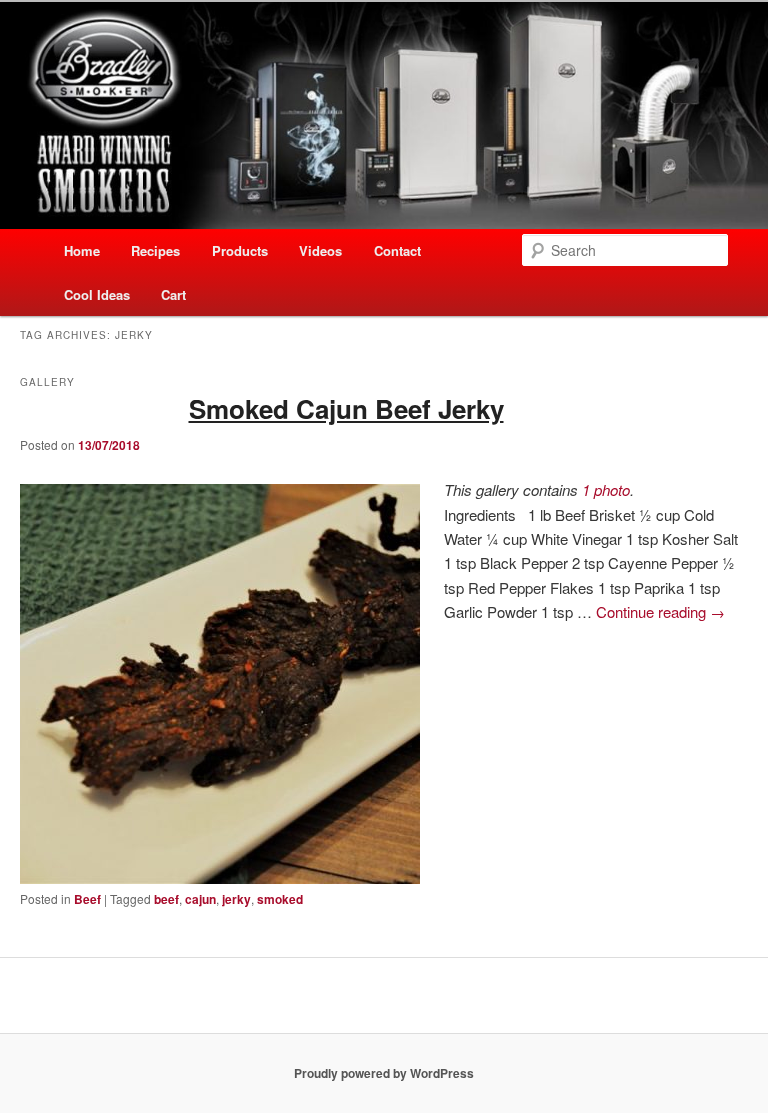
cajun (200, 899)
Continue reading (660, 611)
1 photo (606, 489)
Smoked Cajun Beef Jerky (346, 408)
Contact (397, 250)
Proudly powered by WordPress (384, 1073)
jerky (236, 899)
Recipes (155, 250)
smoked (280, 899)
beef (166, 899)
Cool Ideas (97, 294)
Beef (87, 899)
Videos (320, 250)
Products (240, 250)
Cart (173, 294)
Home (82, 250)
